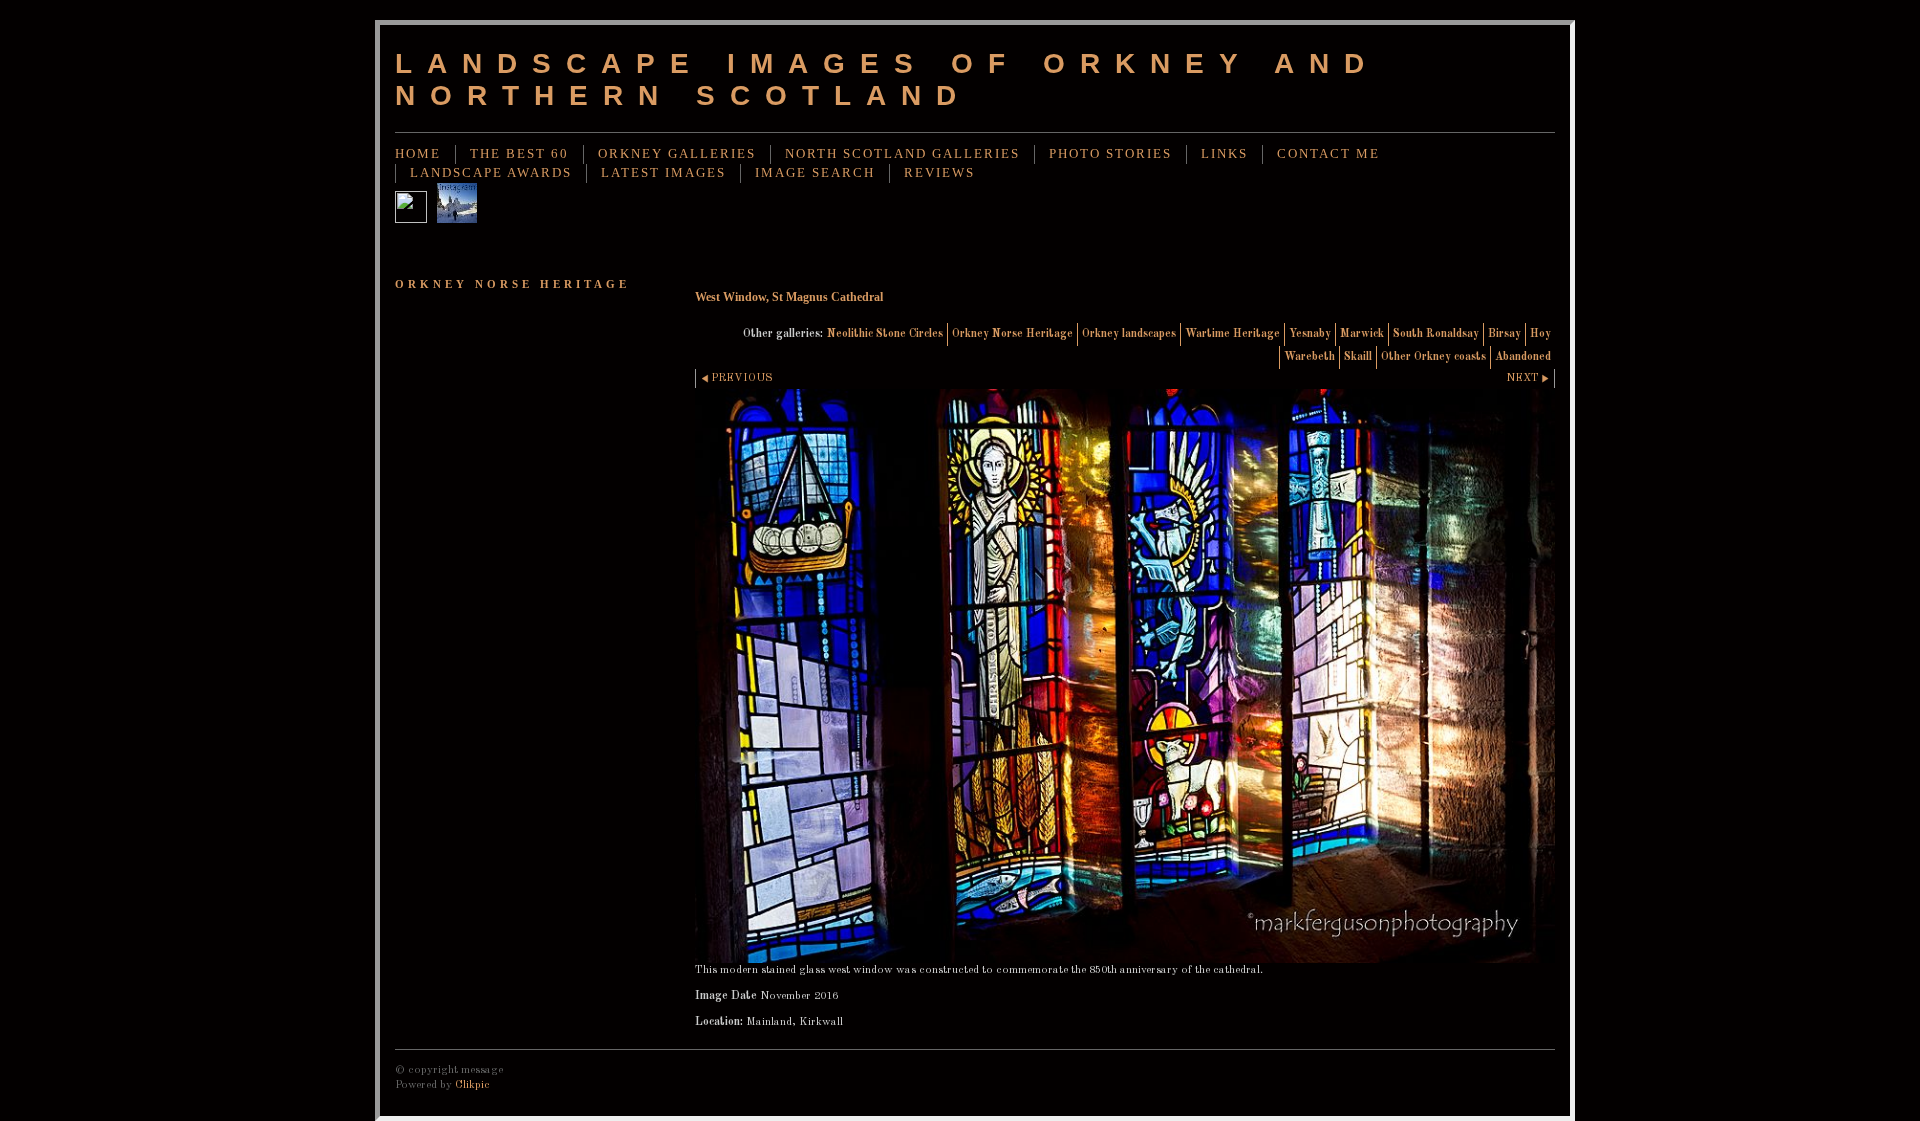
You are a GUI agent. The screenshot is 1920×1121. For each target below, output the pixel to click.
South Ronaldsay (1436, 334)
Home (418, 154)
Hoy (1540, 334)
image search (815, 173)
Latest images (663, 173)
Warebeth (1309, 357)
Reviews (939, 173)
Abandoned (1523, 357)
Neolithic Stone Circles (885, 334)
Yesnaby (1310, 334)
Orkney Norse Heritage (1012, 334)
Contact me (1328, 154)
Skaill (1358, 357)
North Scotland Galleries (902, 154)
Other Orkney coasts (1433, 357)
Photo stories (1110, 154)
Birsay (1504, 334)
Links (1224, 154)
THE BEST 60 (519, 154)
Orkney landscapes (1129, 334)
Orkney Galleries (677, 154)
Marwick (1362, 334)
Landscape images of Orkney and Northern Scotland (887, 79)
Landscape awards (491, 173)
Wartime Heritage (1232, 334)
